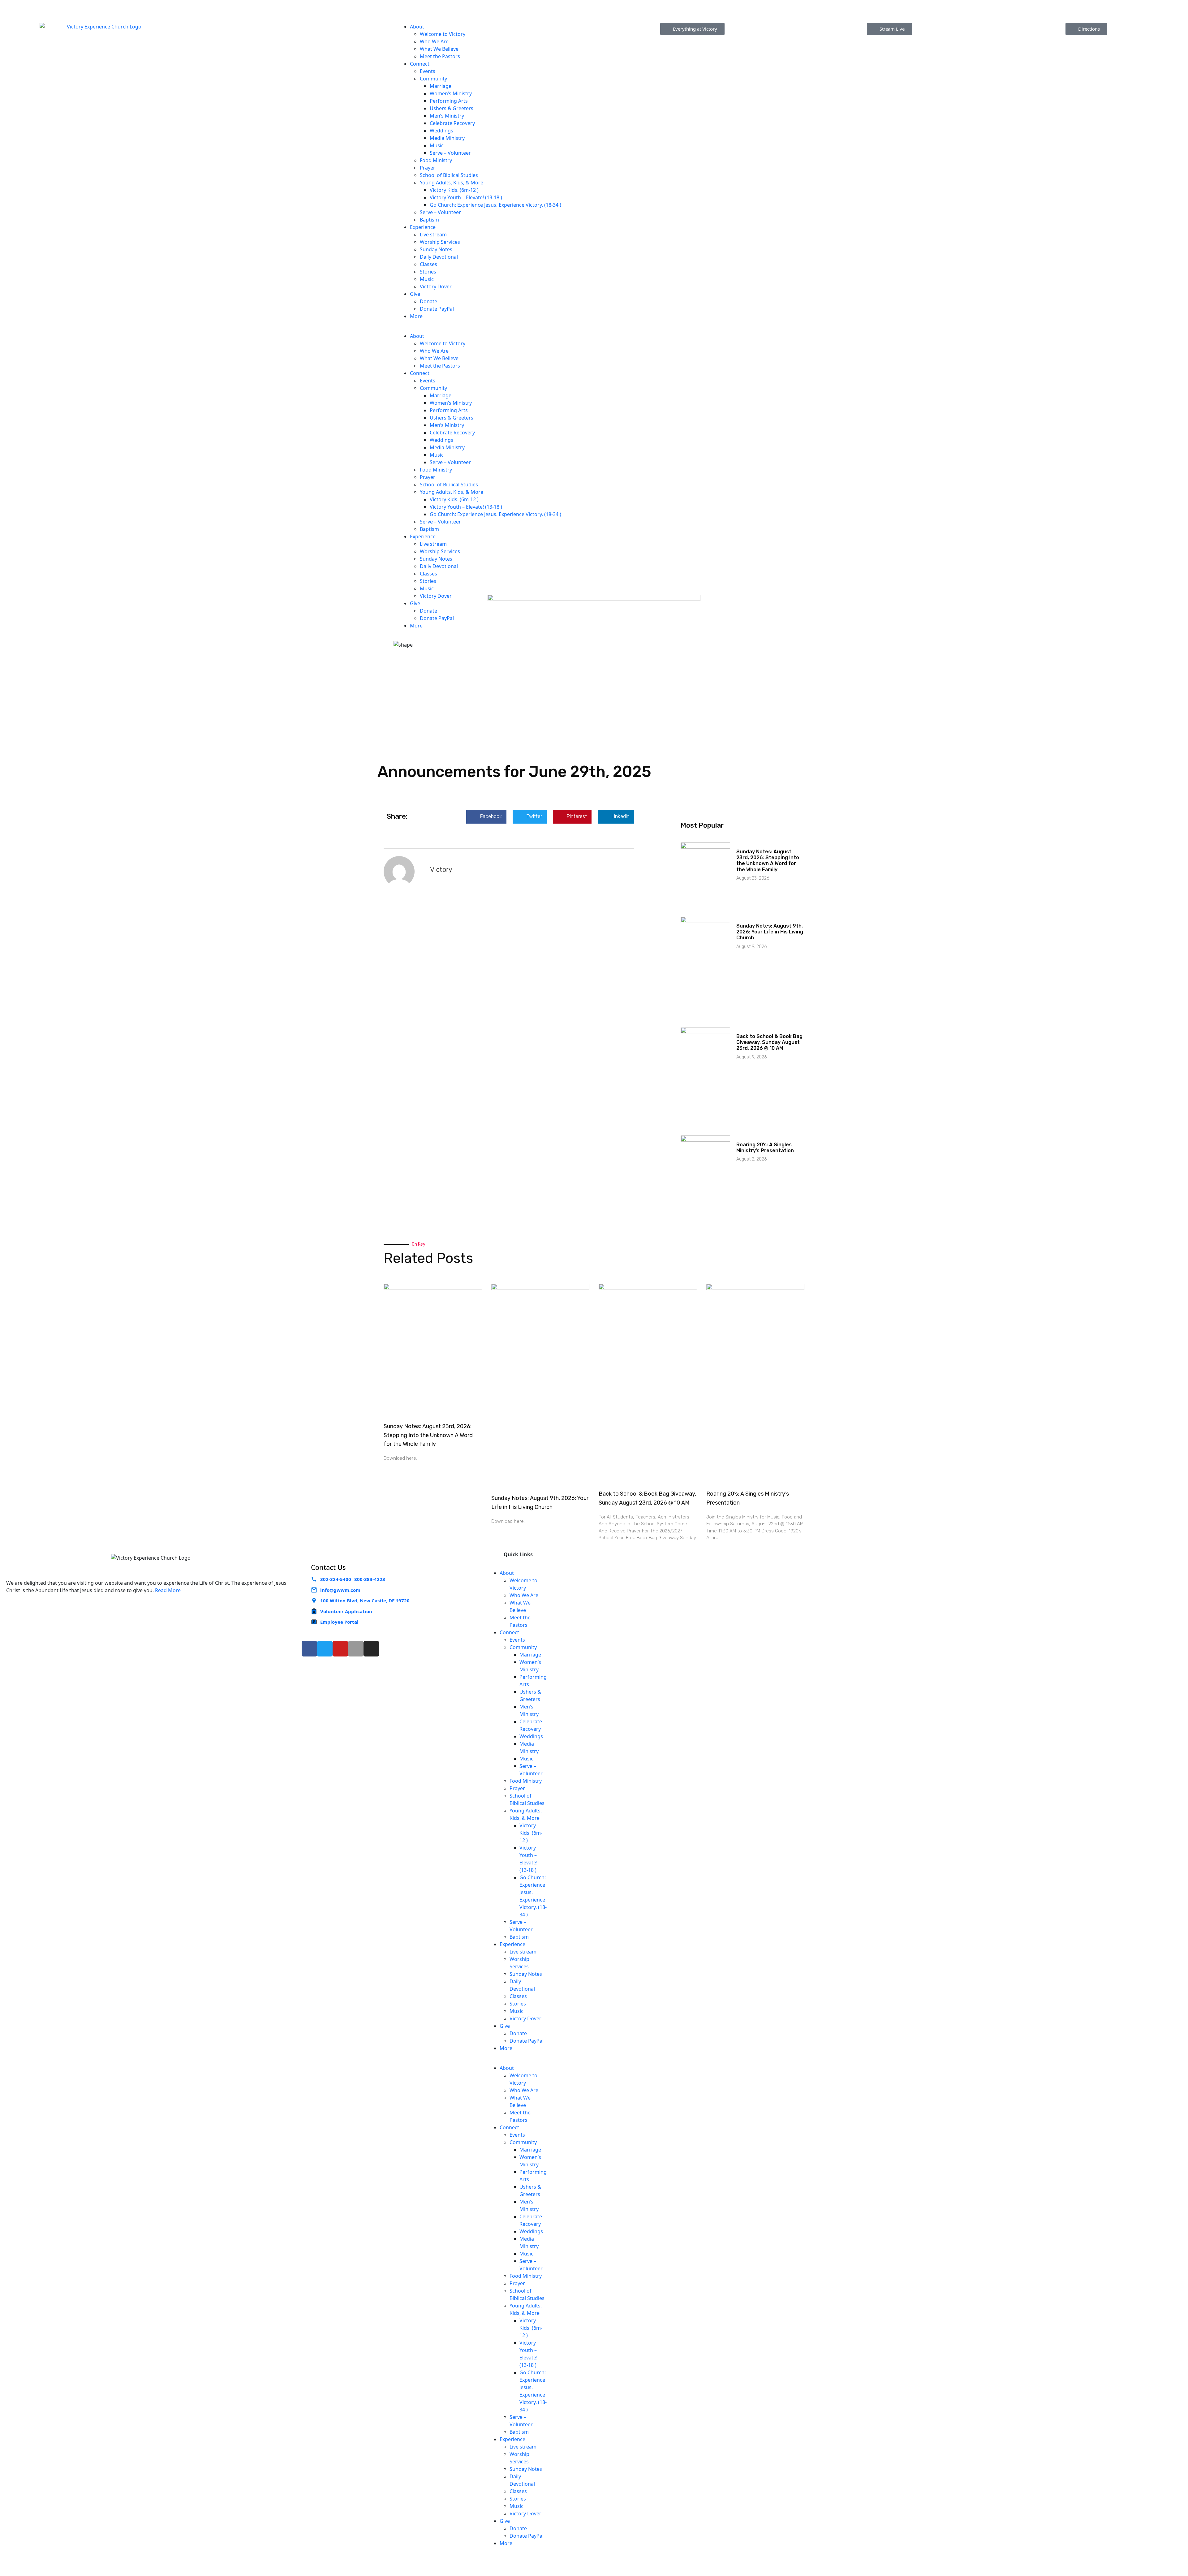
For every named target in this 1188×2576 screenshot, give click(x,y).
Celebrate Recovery (452, 123)
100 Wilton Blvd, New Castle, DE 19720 (365, 1600)
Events (428, 71)
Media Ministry (447, 138)
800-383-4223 (175, 4)
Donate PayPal (437, 309)
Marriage (441, 86)
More (416, 316)
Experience (423, 227)
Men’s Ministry (447, 116)
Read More (168, 1590)
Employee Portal (339, 1622)
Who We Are (434, 41)
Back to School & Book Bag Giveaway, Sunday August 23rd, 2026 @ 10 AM (769, 1042)
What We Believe (439, 49)
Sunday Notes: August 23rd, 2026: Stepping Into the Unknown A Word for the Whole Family (768, 861)
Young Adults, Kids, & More (452, 183)
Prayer (428, 168)
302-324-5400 (336, 1579)
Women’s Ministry (451, 93)
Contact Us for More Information (1043, 4)
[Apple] (356, 1649)
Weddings (441, 131)
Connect (420, 64)
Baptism (429, 220)
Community (433, 79)
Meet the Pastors (440, 56)
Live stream (433, 235)
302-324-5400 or (133, 4)
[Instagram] (371, 1649)
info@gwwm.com (340, 1590)
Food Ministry (436, 160)
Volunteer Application (346, 1611)
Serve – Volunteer (451, 153)
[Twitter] (325, 1649)
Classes (428, 264)
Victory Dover (436, 286)
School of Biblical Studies (449, 175)
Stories (428, 272)
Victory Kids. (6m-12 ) (454, 190)
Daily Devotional (439, 257)
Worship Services (440, 242)
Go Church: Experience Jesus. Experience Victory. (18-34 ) (495, 205)
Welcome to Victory (443, 34)
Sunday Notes (436, 249)
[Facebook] (309, 1649)
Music (437, 145)
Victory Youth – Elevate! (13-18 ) (466, 197)
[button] (495, 329)
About (417, 27)
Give (415, 294)
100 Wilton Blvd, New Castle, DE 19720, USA (449, 9)
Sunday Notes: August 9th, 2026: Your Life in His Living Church (770, 932)
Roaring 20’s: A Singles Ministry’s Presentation (765, 1148)
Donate (428, 301)
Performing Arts (449, 101)
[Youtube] (340, 1649)
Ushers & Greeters (452, 108)
